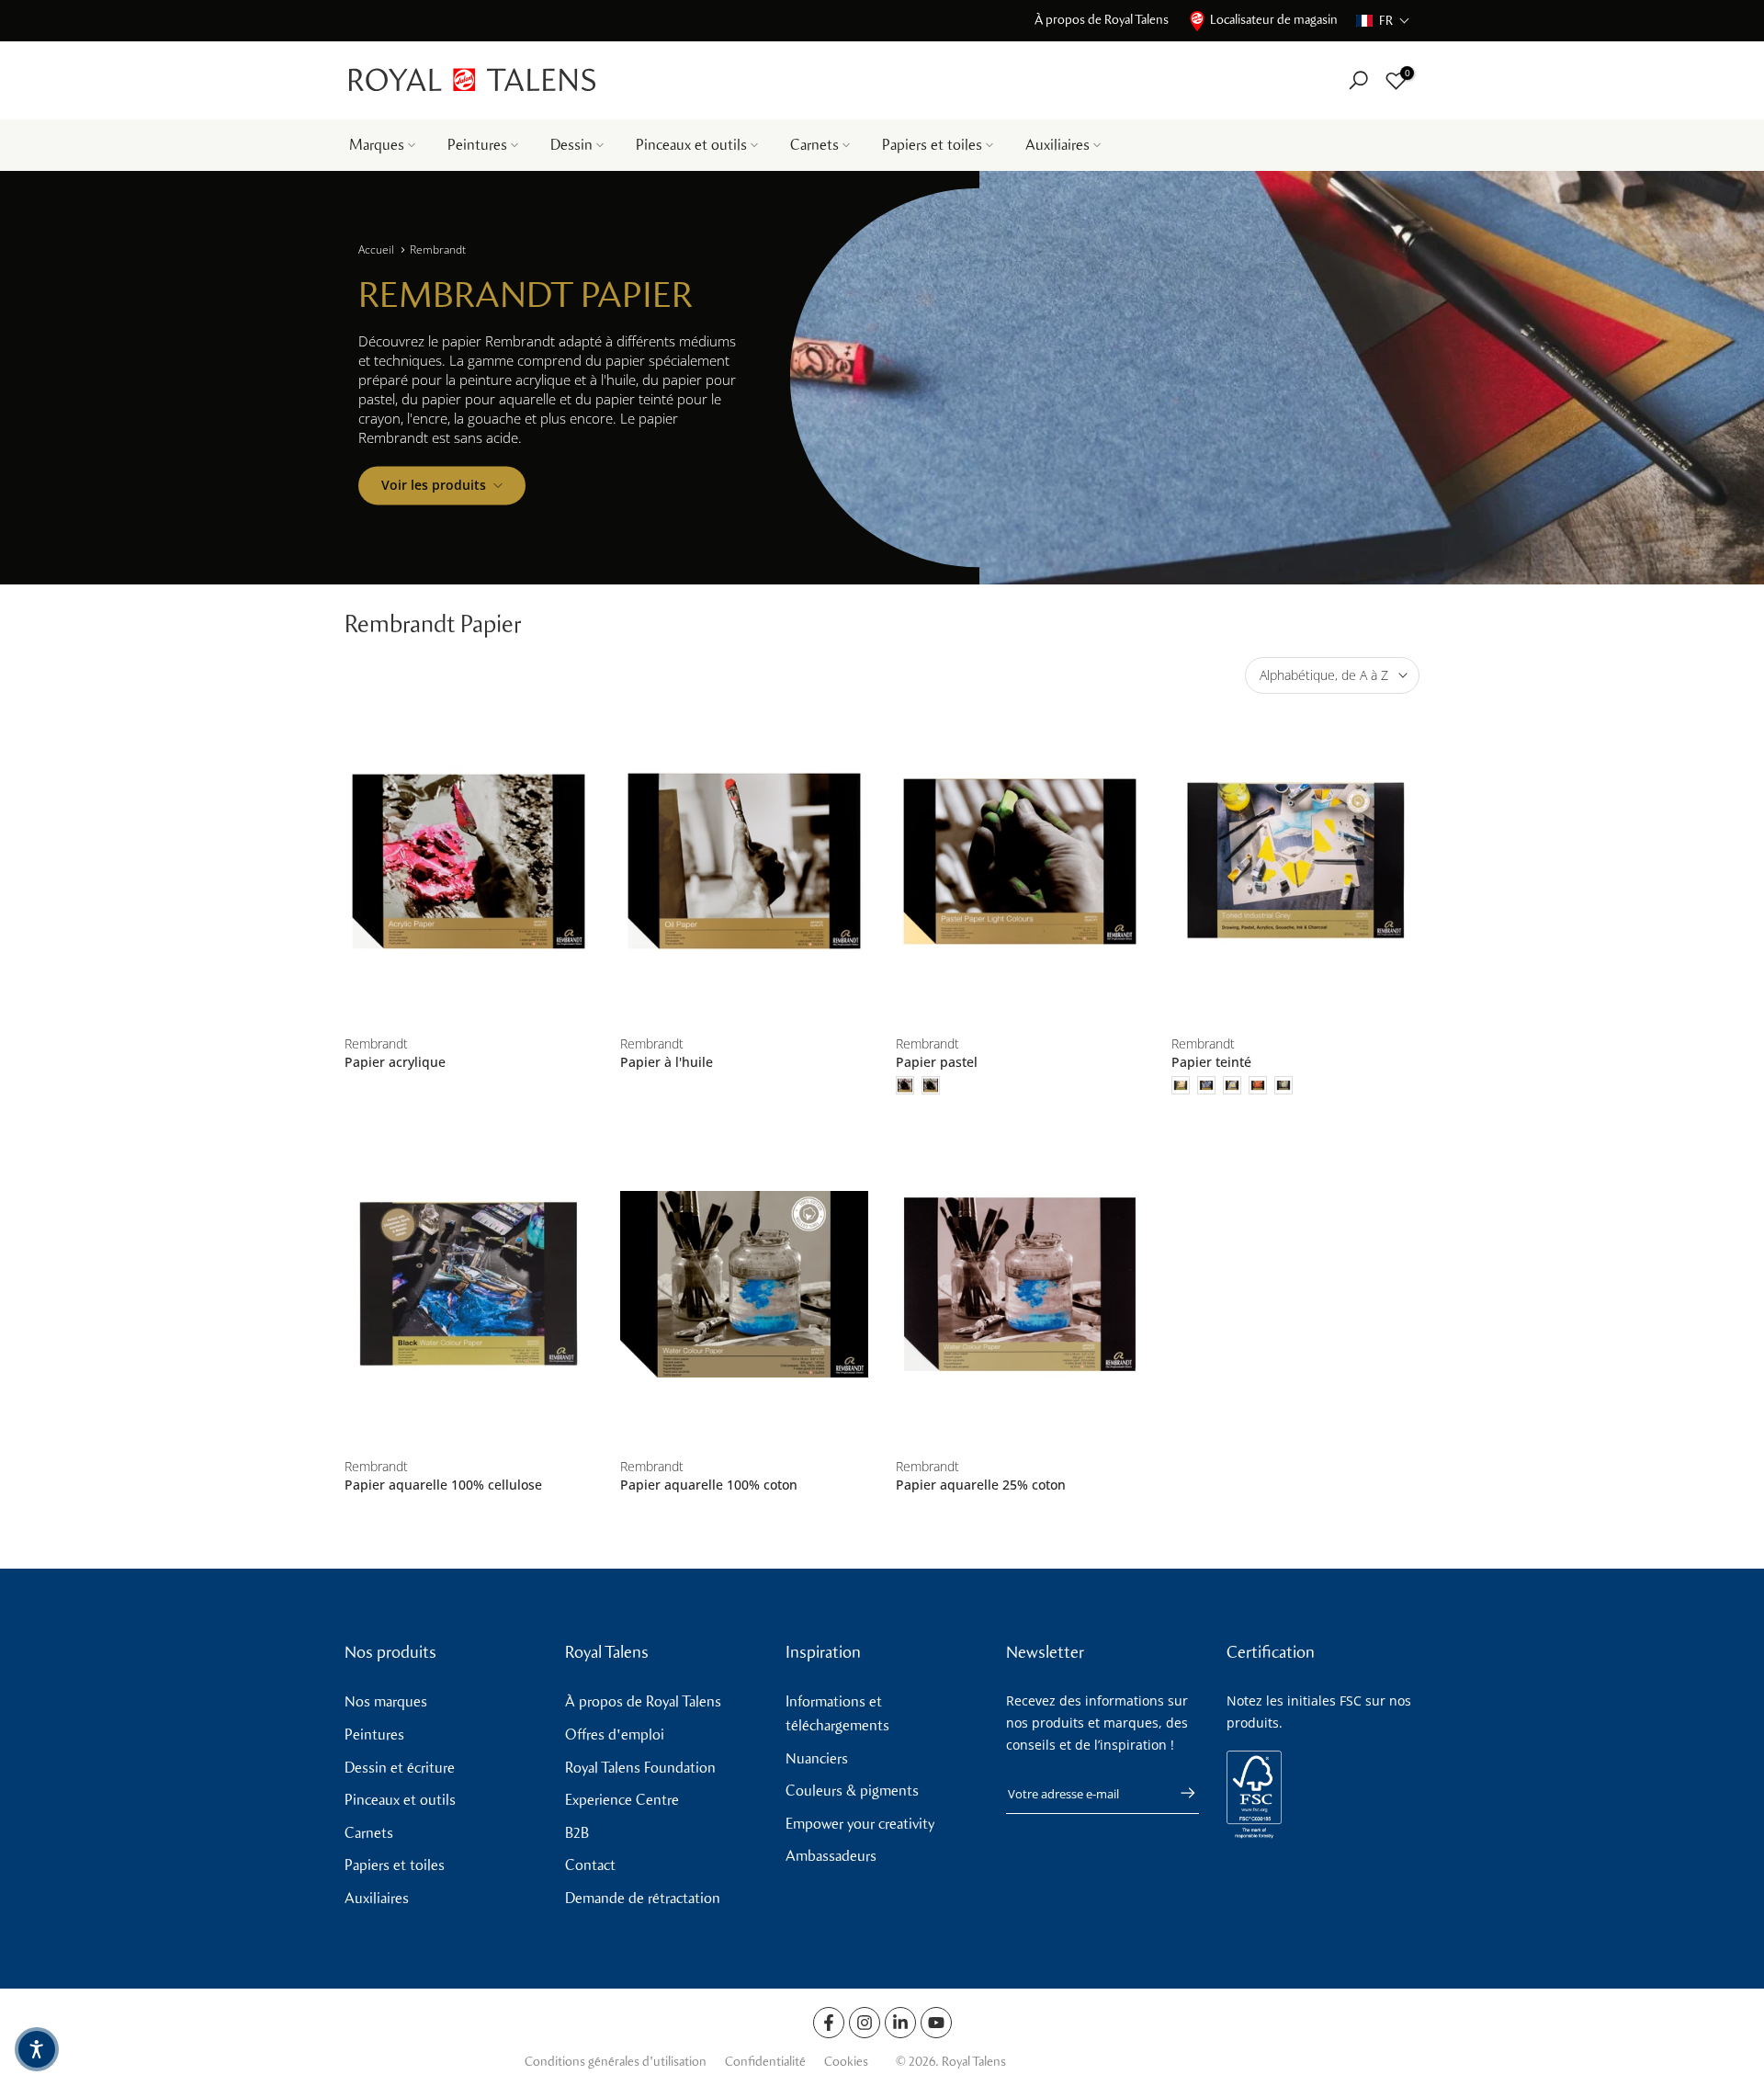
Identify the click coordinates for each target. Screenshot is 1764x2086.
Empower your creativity (860, 1824)
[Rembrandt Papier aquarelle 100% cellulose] (469, 1284)
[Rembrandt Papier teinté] (1295, 862)
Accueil (376, 249)
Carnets (814, 145)
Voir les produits (434, 485)
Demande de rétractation (643, 1898)
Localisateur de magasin (1274, 20)
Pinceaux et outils (691, 145)
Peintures (477, 145)
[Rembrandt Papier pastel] (1020, 862)
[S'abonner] (1179, 1793)
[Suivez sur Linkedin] (900, 2023)
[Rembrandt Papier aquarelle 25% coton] (1020, 1284)
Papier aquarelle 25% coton (981, 1485)
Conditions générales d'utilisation (616, 2062)
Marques (377, 145)
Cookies (846, 2062)
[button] (1383, 21)
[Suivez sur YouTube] (936, 2023)
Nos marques (386, 1701)
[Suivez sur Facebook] (829, 2023)
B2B (577, 1833)
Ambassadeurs (831, 1856)
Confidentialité (765, 2062)
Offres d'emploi (615, 1735)
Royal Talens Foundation (640, 1768)
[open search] (1358, 80)
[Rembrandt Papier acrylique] (469, 862)
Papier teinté (1211, 1062)
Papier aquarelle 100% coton (709, 1485)
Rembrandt (438, 249)
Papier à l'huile (667, 1062)
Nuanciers (817, 1758)
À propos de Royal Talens (1102, 20)
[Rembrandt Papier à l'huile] (744, 862)
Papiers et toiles (932, 145)
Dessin (571, 145)
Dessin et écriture (400, 1768)
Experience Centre (622, 1800)
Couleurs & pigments (852, 1791)
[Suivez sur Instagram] (865, 2023)
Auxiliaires (1057, 145)
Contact (590, 1865)
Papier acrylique (395, 1062)
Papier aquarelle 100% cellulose (443, 1485)
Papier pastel (937, 1062)
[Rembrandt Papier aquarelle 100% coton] (744, 1284)
